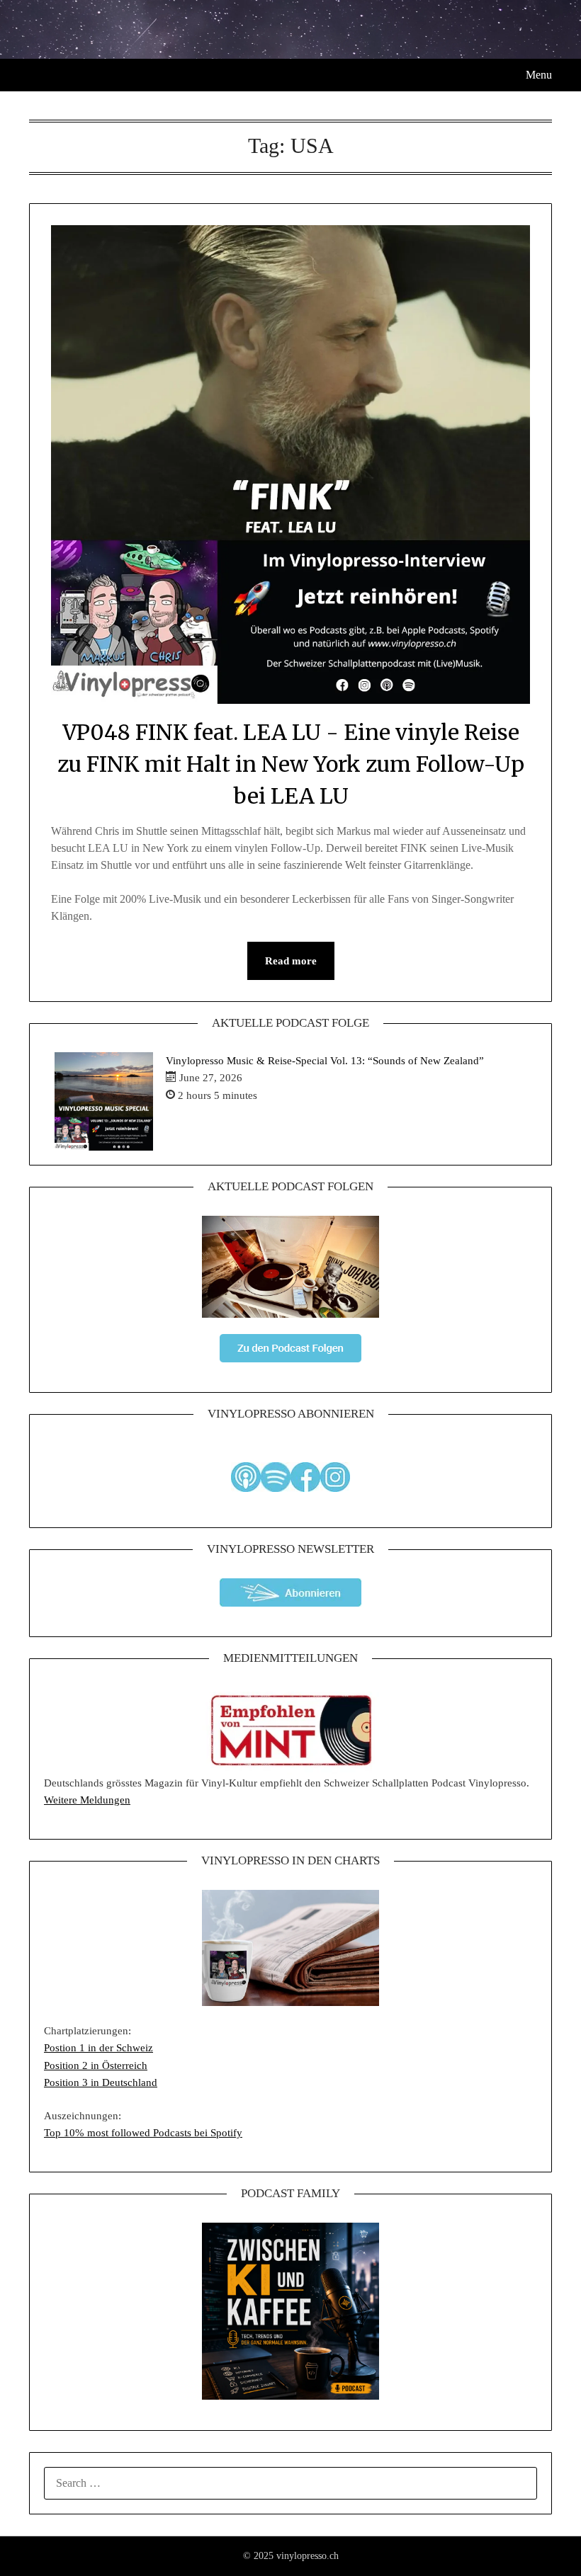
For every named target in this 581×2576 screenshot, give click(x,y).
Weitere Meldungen (87, 1800)
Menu (539, 75)
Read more (291, 961)
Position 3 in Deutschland (101, 2082)
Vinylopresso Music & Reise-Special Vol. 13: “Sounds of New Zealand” (325, 1061)
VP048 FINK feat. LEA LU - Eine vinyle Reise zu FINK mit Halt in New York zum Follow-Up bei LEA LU (291, 764)
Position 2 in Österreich (96, 2065)
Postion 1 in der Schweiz (98, 2048)
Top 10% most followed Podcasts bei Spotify (143, 2133)
